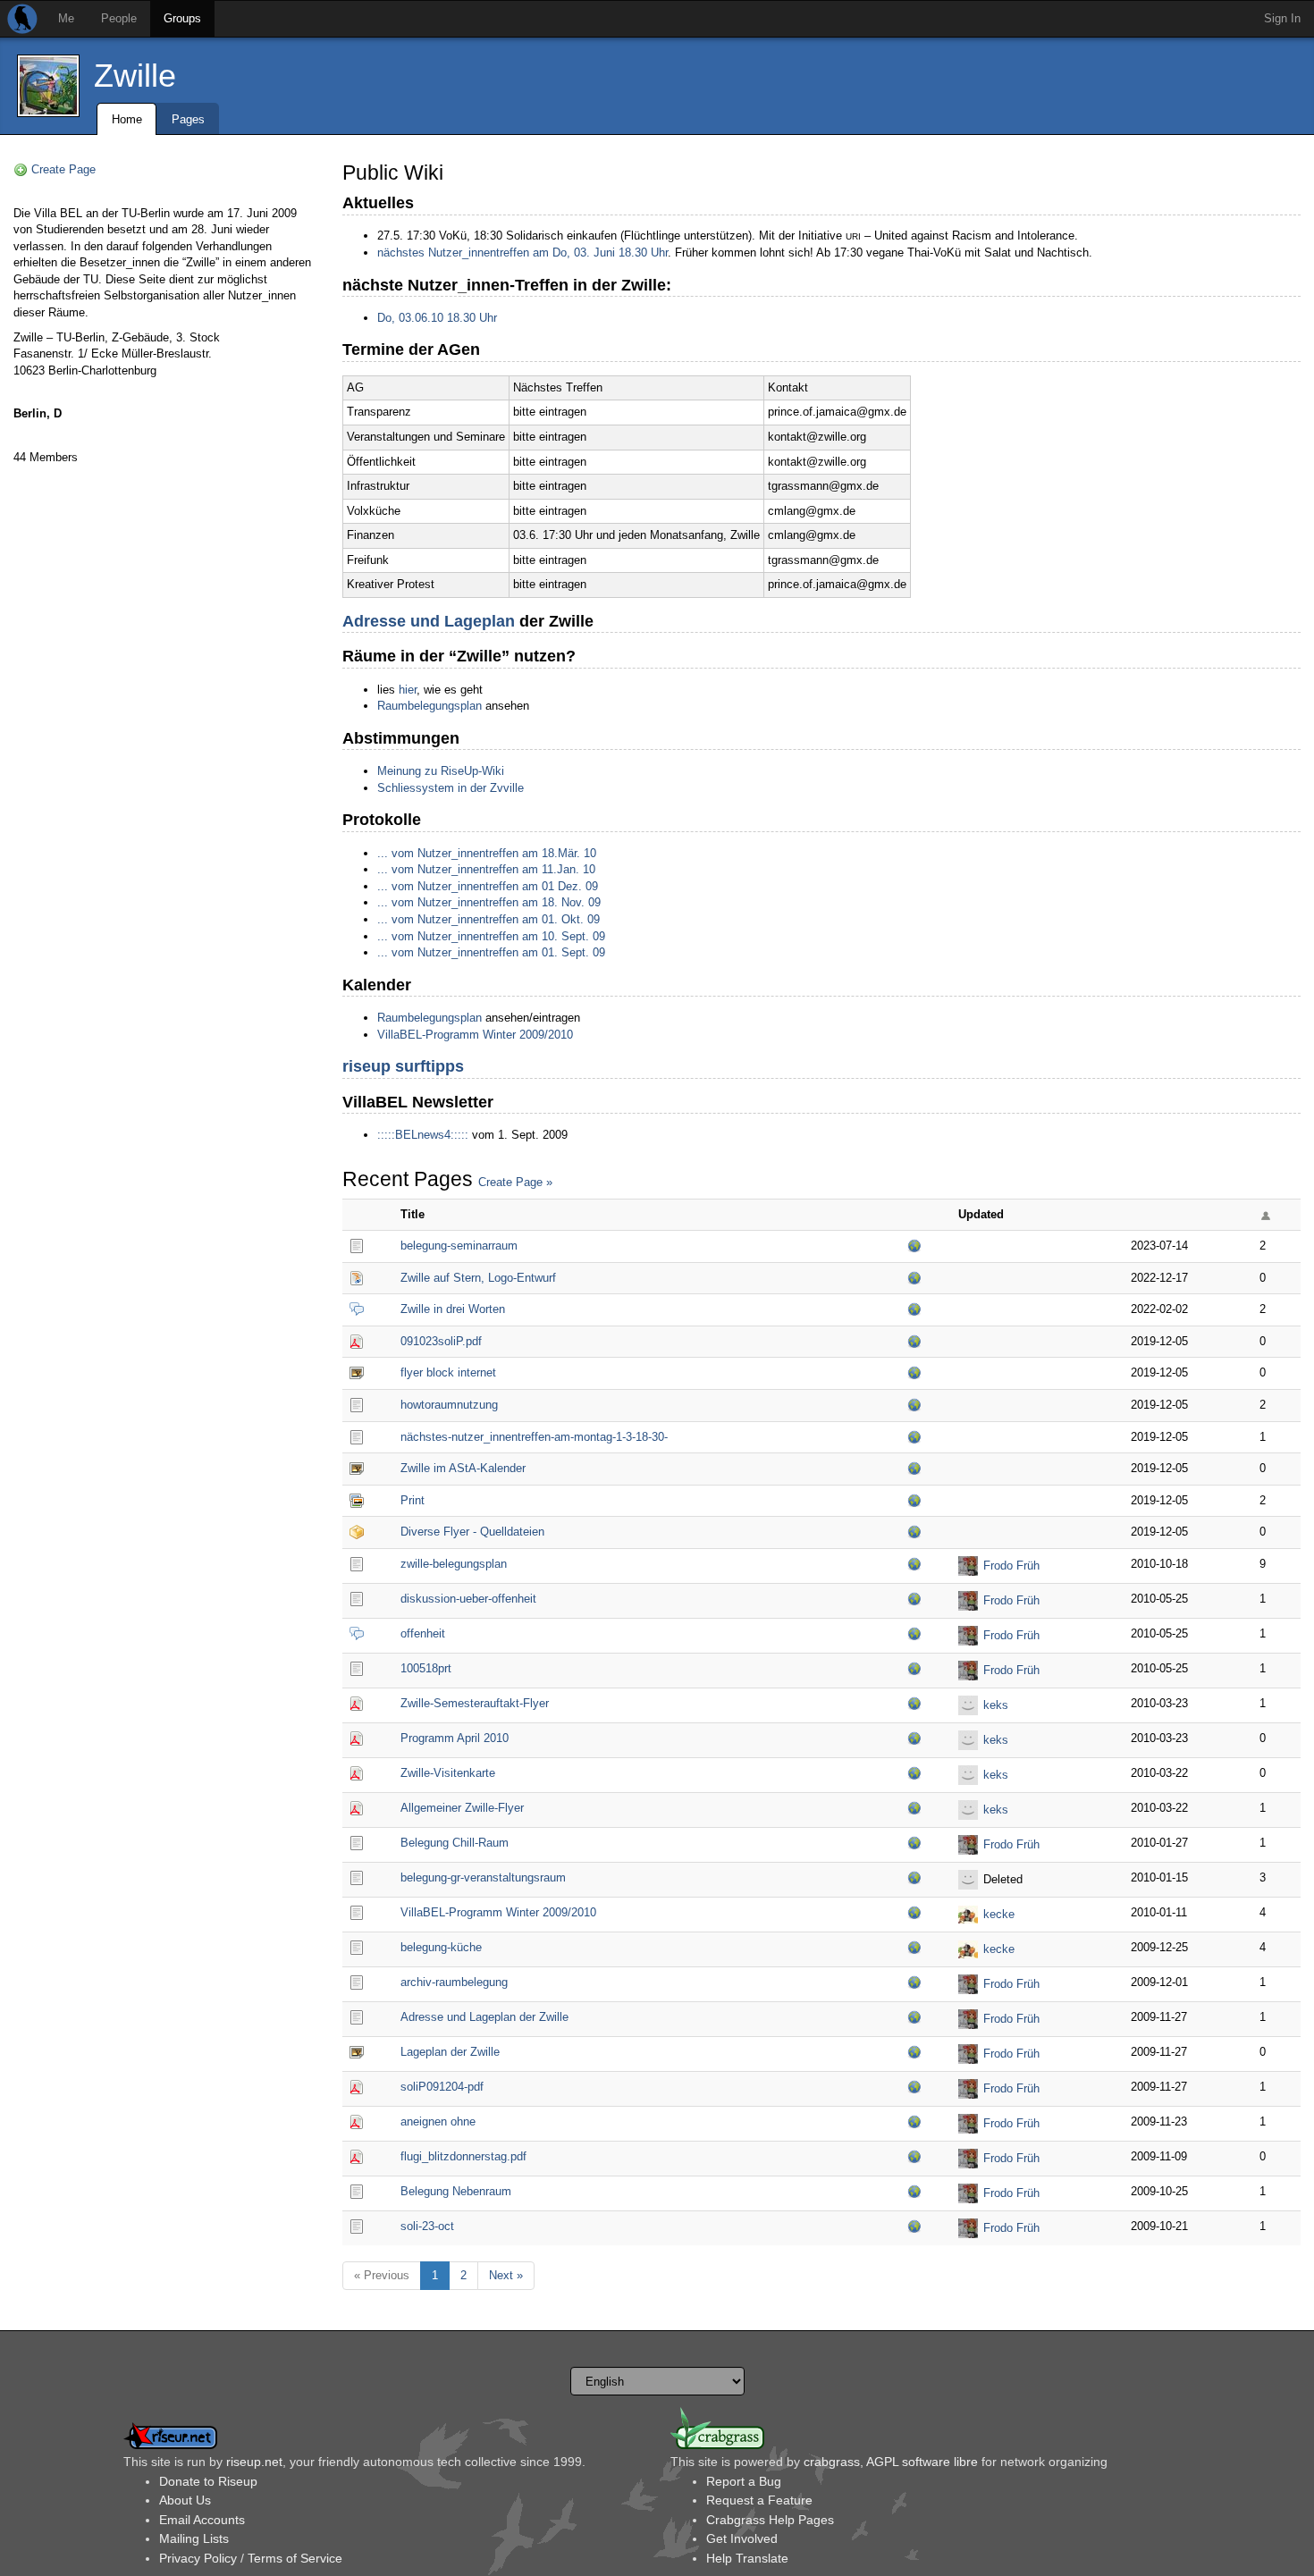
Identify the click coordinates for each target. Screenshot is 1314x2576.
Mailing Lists (194, 2538)
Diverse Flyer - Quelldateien (472, 1532)
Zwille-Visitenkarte (448, 1773)
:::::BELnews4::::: (423, 1135)
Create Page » (515, 1182)
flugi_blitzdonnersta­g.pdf (463, 2156)
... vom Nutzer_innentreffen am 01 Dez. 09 (488, 886)
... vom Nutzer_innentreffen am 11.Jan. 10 (486, 869)
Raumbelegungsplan (430, 706)
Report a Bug (744, 2481)
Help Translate (747, 2558)
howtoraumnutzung (449, 1405)
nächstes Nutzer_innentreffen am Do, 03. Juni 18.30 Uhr (522, 253)
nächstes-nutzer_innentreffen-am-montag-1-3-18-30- (534, 1437)
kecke (999, 1914)
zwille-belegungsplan (454, 1564)
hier (408, 690)
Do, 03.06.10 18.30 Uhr (437, 318)
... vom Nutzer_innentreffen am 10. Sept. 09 (491, 936)
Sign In (1282, 18)
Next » (506, 2275)
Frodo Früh (1011, 1566)
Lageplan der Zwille (450, 2052)
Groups (182, 18)
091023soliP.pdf (441, 1341)
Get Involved (742, 2538)
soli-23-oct (427, 2226)
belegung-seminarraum (459, 1246)
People (119, 18)
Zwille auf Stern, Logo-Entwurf (478, 1278)
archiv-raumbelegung (454, 1982)
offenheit (423, 1633)
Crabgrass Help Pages (770, 2520)
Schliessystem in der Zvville (451, 788)
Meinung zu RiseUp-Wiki (441, 771)
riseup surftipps (403, 1066)
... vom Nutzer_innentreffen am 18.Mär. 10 (487, 853)
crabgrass (832, 2462)
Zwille (135, 76)
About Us (185, 2500)
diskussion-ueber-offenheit (468, 1599)
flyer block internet (448, 1372)
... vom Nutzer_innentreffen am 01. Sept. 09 (491, 952)
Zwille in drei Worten (453, 1309)
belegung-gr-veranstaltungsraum (483, 1877)
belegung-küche (441, 1947)
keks (996, 1705)
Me (66, 18)
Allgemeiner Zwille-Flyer (462, 1808)
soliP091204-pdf (442, 2087)
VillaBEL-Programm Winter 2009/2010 (475, 1035)
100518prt (426, 1668)
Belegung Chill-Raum (455, 1843)
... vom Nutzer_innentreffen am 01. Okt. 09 (489, 919)
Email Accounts (202, 2520)
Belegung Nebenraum (456, 2191)
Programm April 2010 (455, 1738)
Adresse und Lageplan (429, 621)
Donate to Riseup (208, 2481)
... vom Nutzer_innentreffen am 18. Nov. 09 (489, 902)
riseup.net (254, 2462)
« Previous (382, 2275)
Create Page (63, 169)
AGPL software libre (922, 2462)
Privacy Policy (198, 2558)
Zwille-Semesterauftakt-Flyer (475, 1703)
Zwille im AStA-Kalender (463, 1468)
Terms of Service (295, 2558)
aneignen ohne (438, 2121)
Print (413, 1500)
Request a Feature (759, 2500)
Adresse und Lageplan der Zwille (484, 2017)
